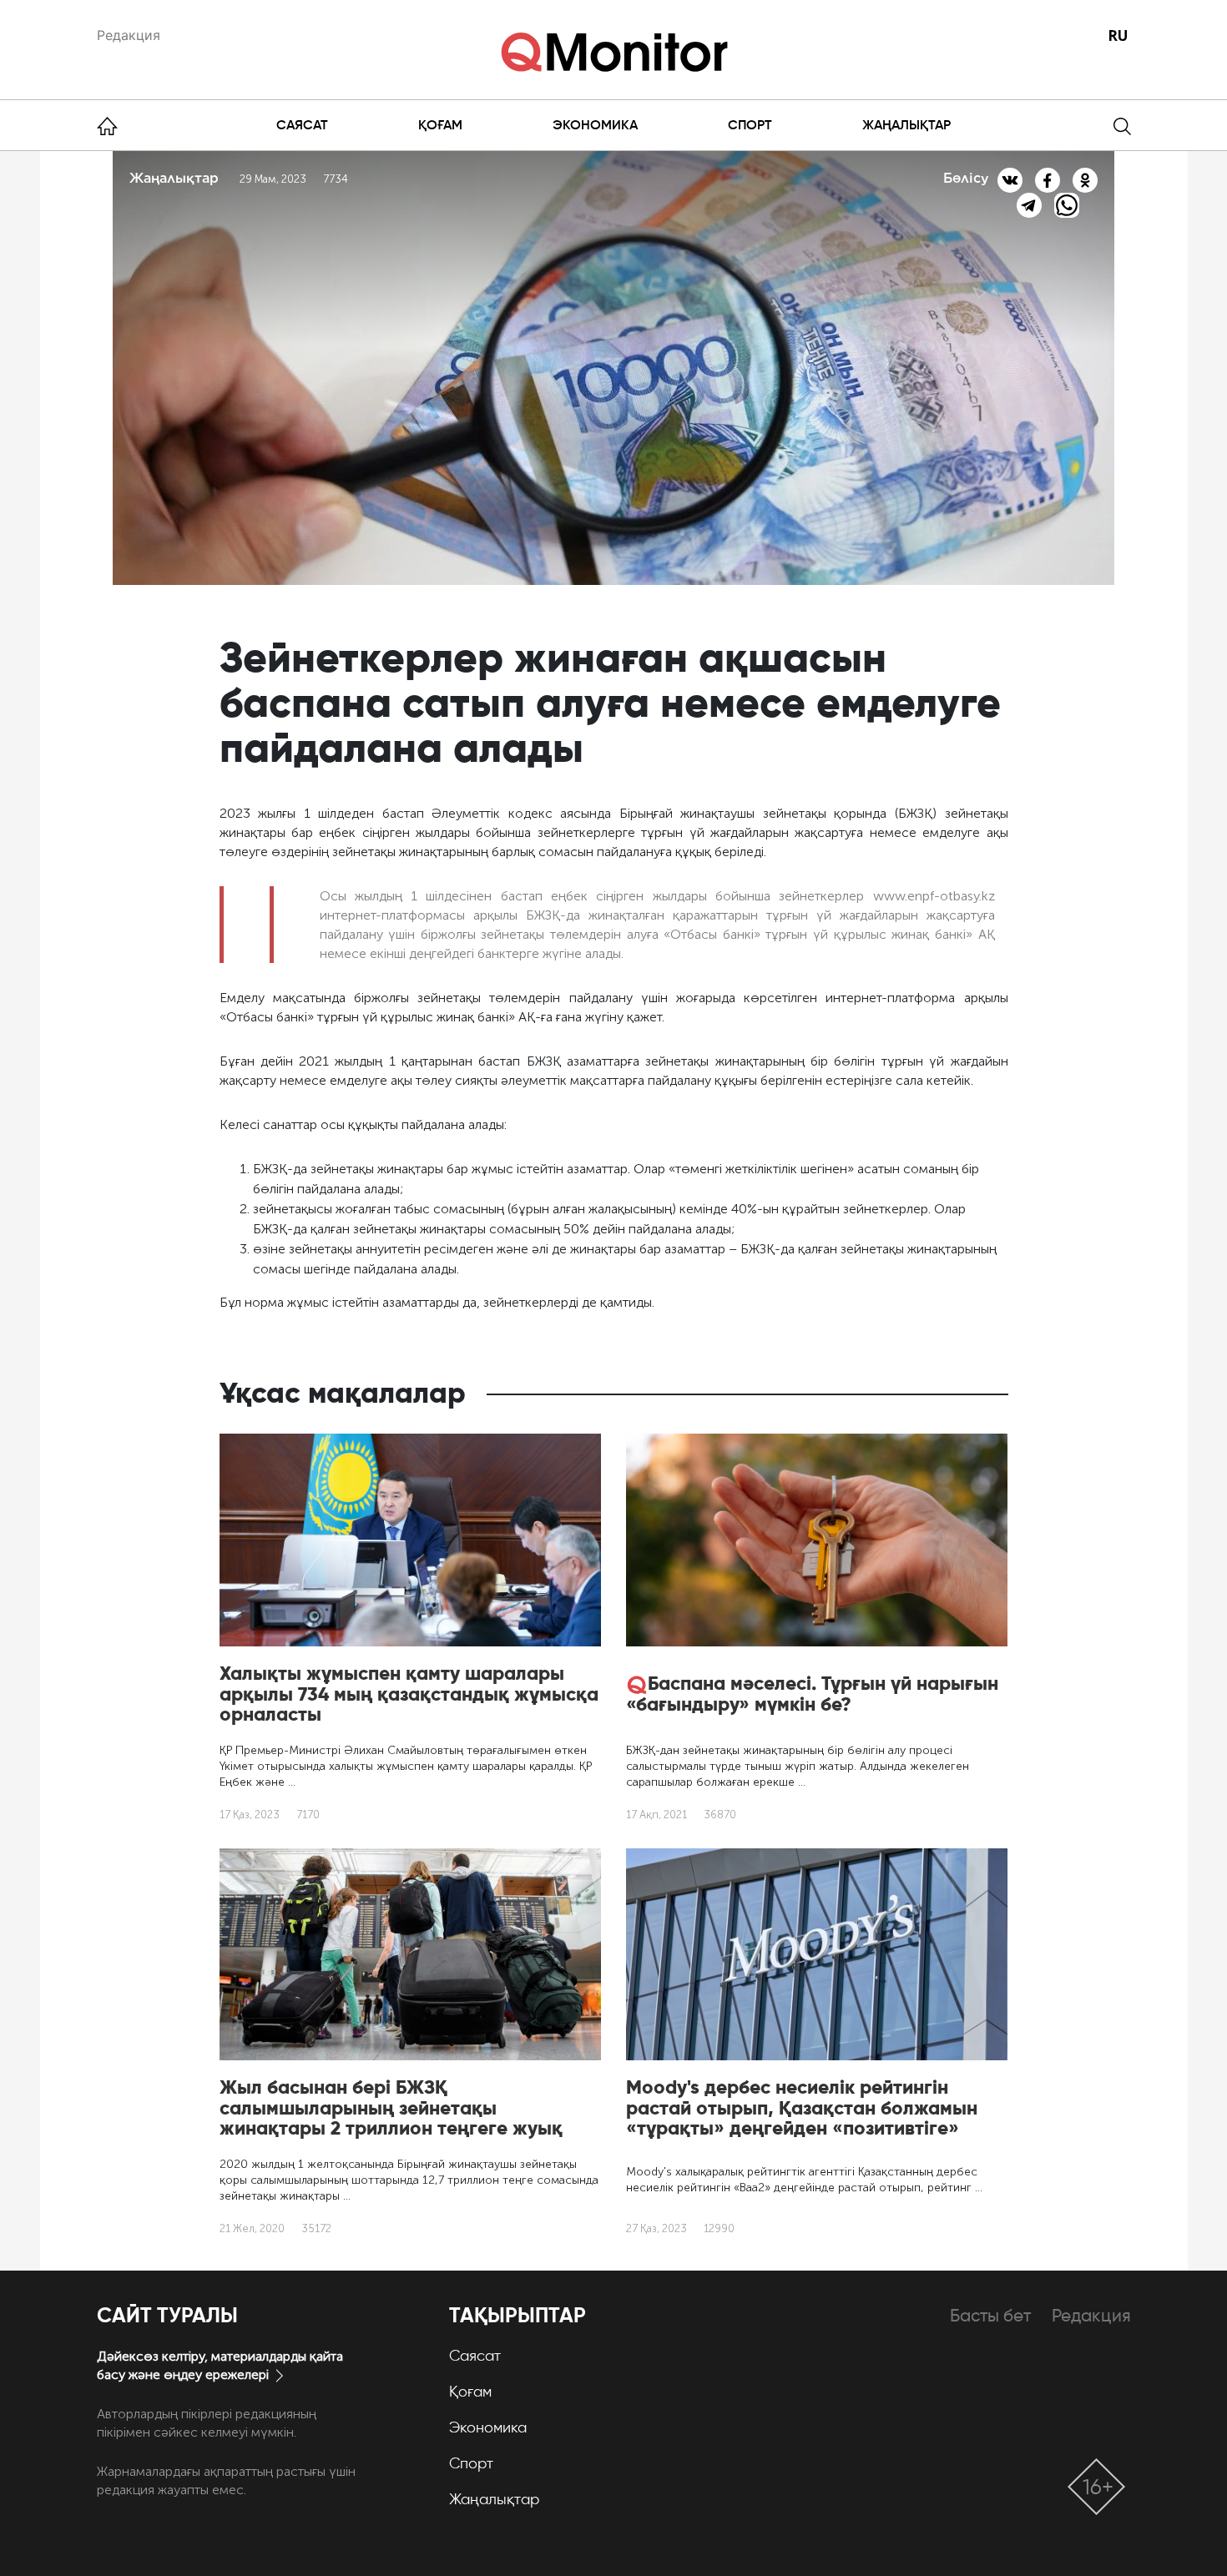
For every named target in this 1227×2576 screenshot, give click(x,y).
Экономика (595, 125)
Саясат (302, 125)
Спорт (750, 125)
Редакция (129, 35)
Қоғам (440, 125)
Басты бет (990, 2315)
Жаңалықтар (906, 125)
